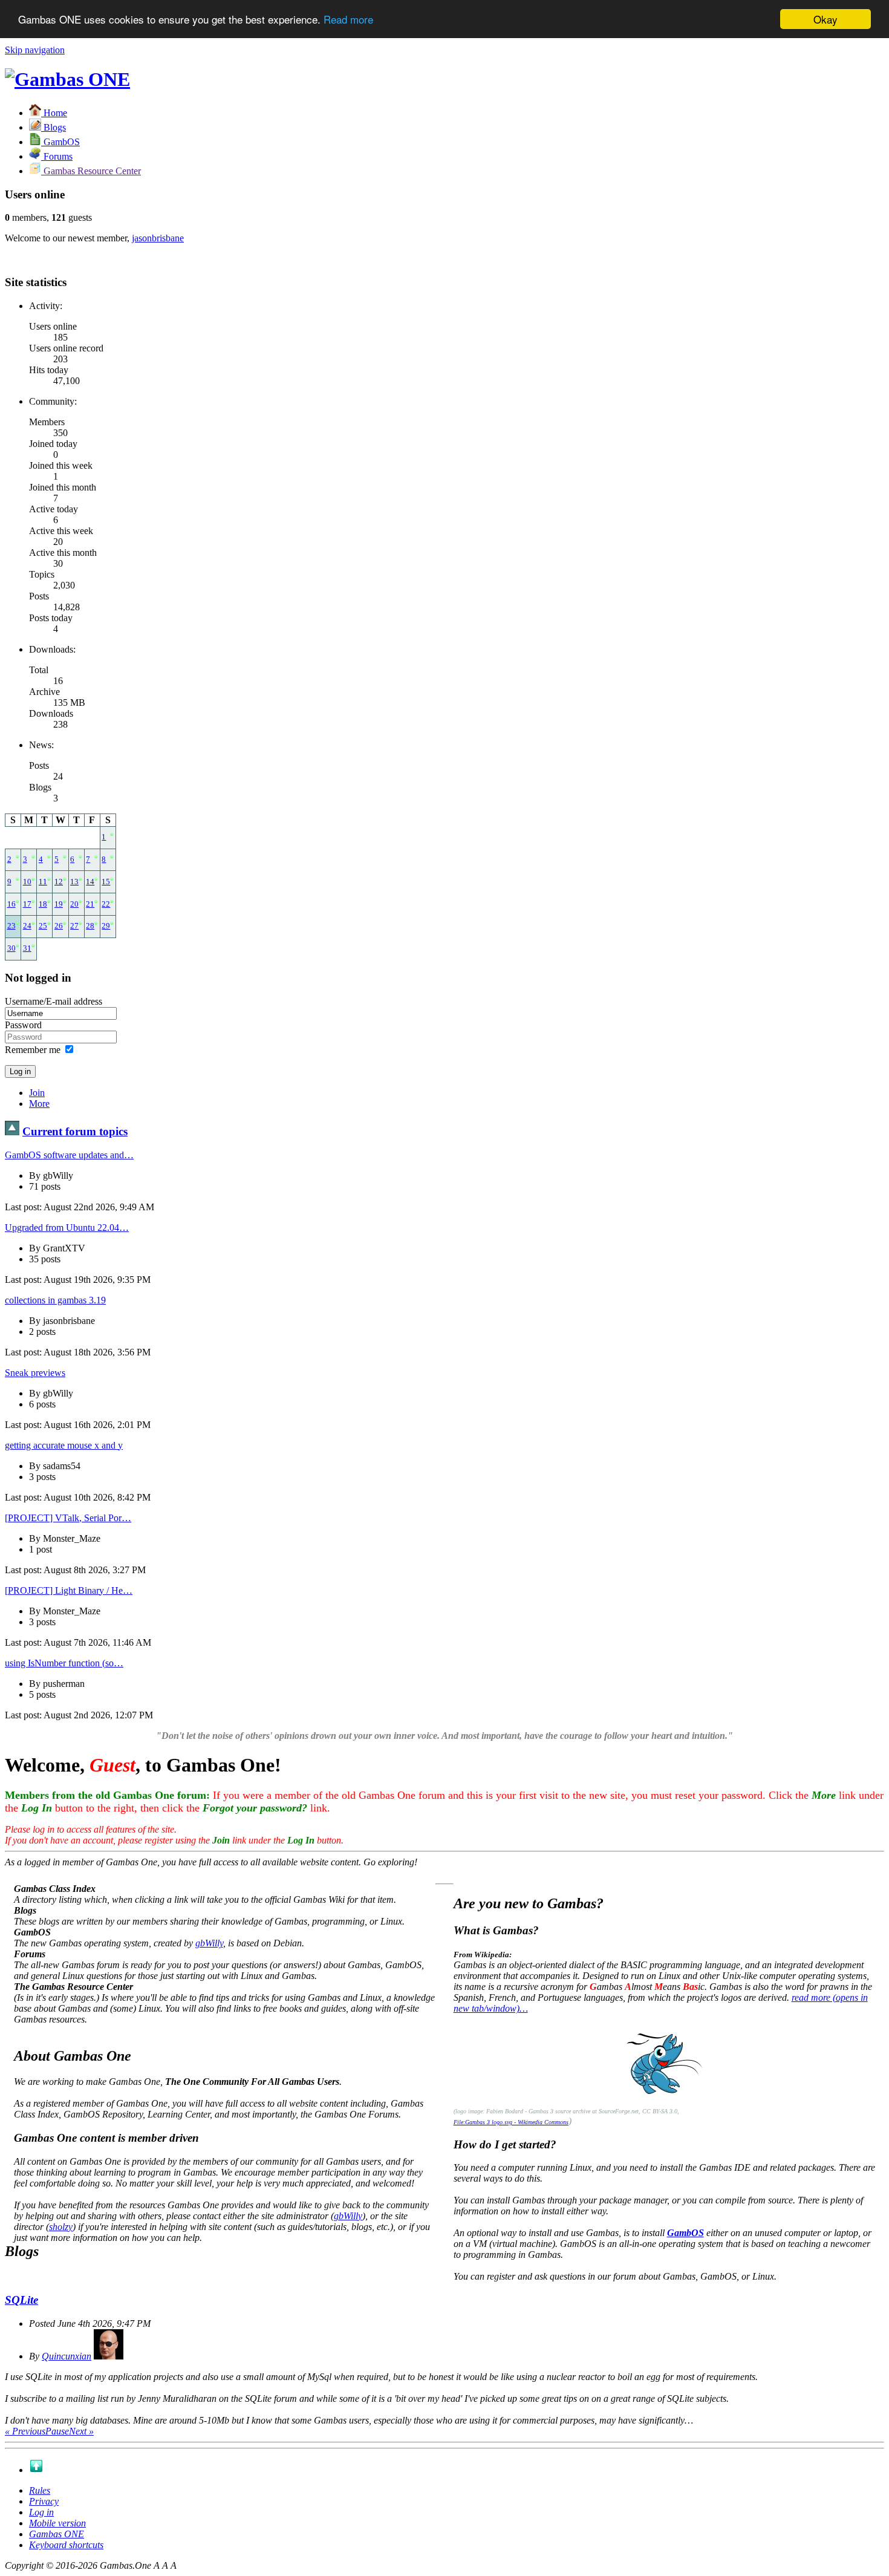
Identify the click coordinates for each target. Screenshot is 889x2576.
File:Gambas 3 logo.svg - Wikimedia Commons (511, 2122)
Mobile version (57, 2523)
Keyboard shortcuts (66, 2545)
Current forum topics (75, 1131)
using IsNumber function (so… (64, 1663)
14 (90, 882)
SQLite (21, 2300)
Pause (57, 2431)
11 (43, 882)
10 (27, 882)
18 (43, 904)
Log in (41, 2512)
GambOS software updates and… (69, 1155)
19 (59, 904)
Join (37, 1093)
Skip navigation (35, 50)
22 (106, 904)
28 (90, 926)
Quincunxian (67, 2356)
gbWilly (209, 1943)
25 (43, 926)
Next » (81, 2431)
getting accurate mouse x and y (64, 1445)
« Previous (25, 2431)
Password (23, 1025)
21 (90, 904)
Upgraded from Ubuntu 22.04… (67, 1228)
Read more (348, 20)
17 (27, 904)
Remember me (33, 1050)
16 (11, 904)
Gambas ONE (57, 2534)
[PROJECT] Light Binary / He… (69, 1590)
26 (59, 926)
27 (74, 926)
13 (74, 882)
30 (11, 948)
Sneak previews (35, 1373)
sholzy (61, 2227)
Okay (825, 19)
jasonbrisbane (158, 238)
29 (106, 926)
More (39, 1104)
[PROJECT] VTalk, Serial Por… (68, 1518)
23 (11, 926)
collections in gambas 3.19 (55, 1300)
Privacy (44, 2501)
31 (27, 948)
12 (59, 882)
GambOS (685, 2233)
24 (27, 926)
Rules (40, 2490)
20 (74, 904)
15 (106, 882)
